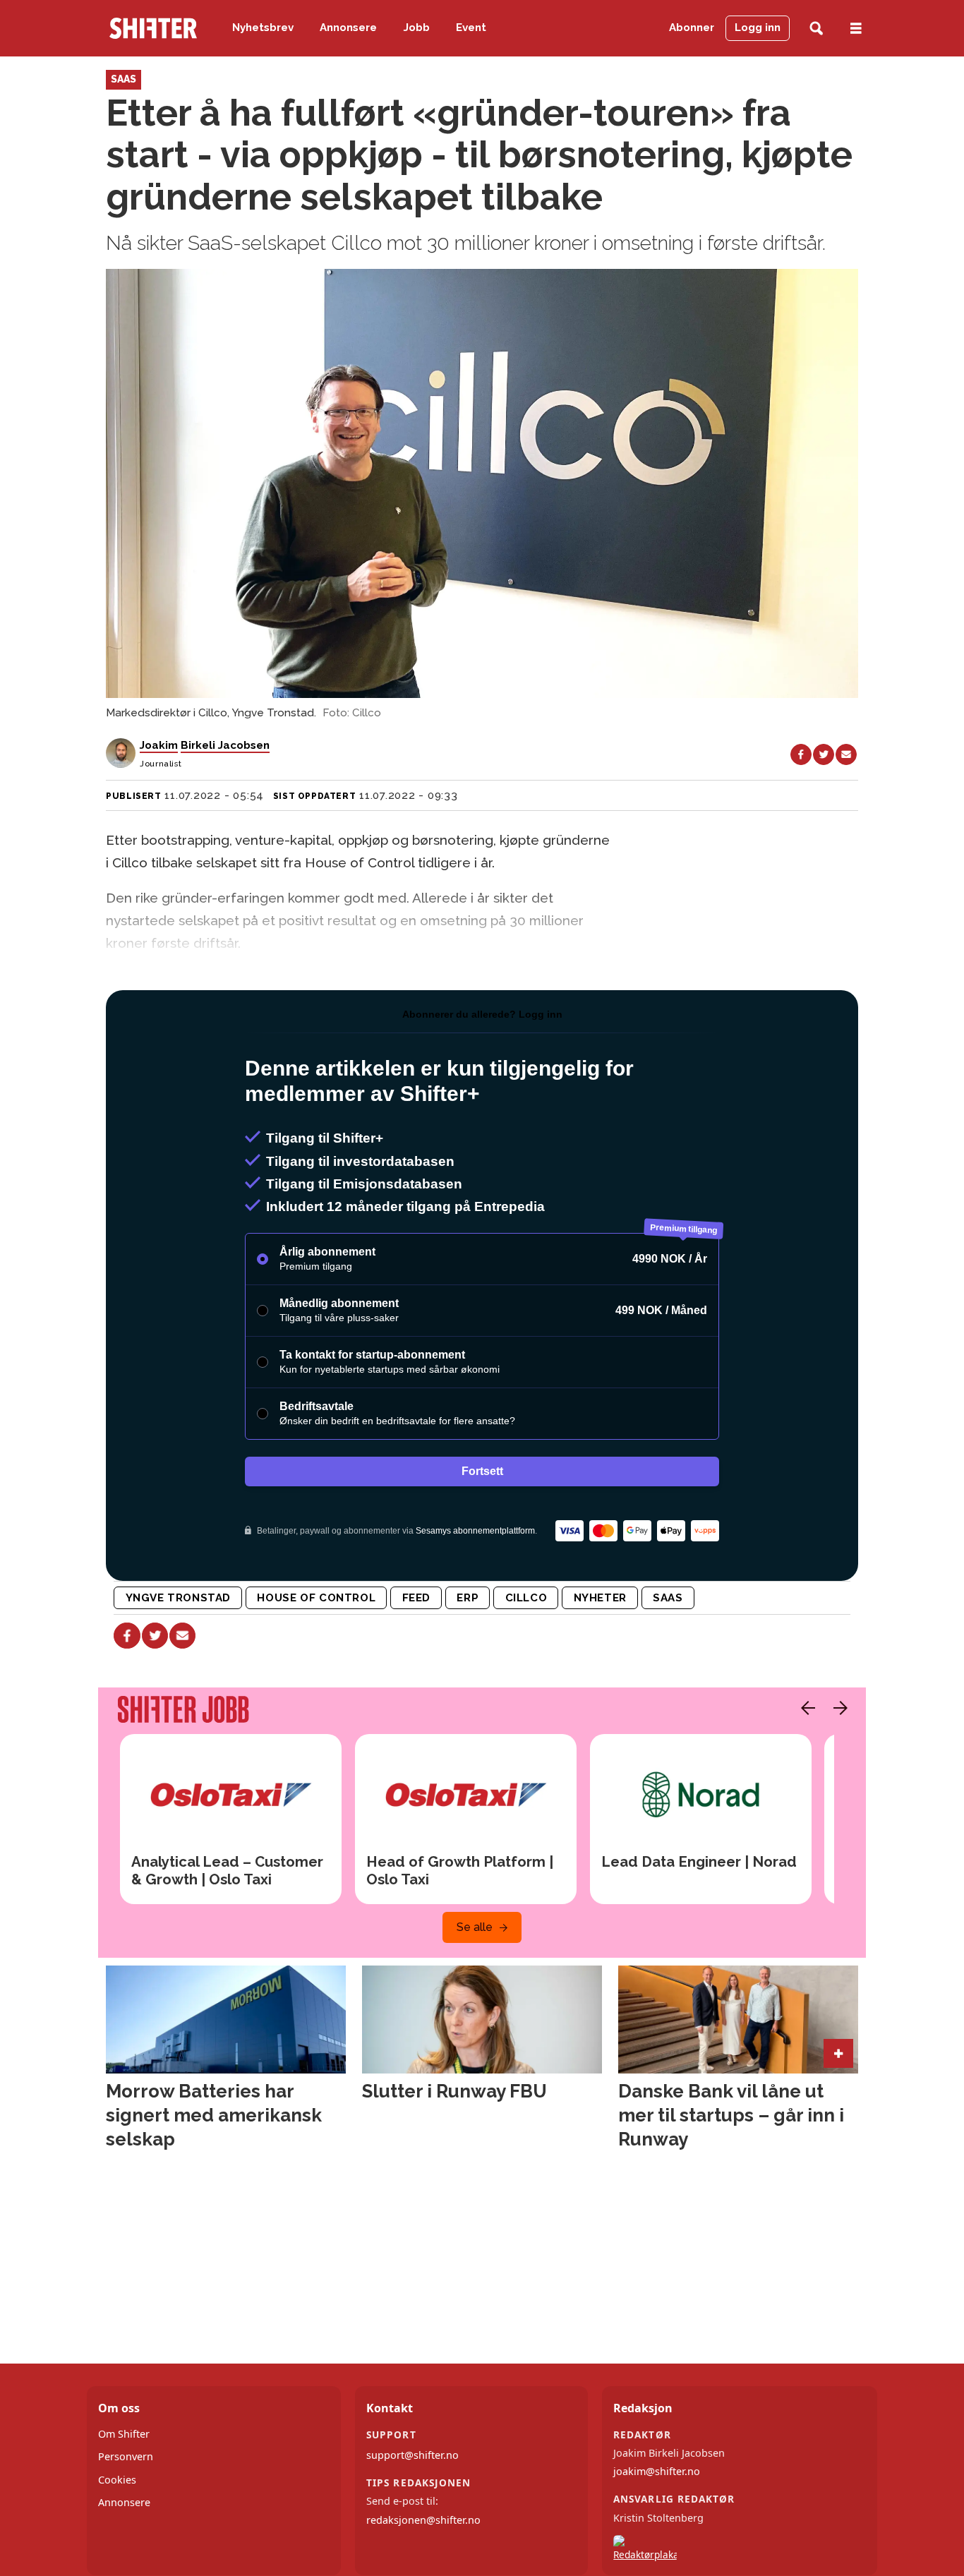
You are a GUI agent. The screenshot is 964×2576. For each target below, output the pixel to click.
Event (471, 28)
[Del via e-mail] (846, 754)
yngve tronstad (179, 1598)
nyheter (600, 1598)
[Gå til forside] (153, 28)
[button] (805, 1708)
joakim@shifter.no (657, 2471)
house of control (316, 1598)
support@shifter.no (412, 2455)
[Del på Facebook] (801, 754)
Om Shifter (124, 2434)
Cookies (117, 2480)
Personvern (126, 2456)
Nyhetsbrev (263, 28)
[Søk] (816, 29)
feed (416, 1598)
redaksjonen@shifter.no (423, 2520)
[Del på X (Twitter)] (824, 754)
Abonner (692, 28)
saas (668, 1598)
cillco (526, 1598)
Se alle (475, 1927)
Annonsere (348, 28)
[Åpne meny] (856, 29)
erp (468, 1598)
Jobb (417, 28)
